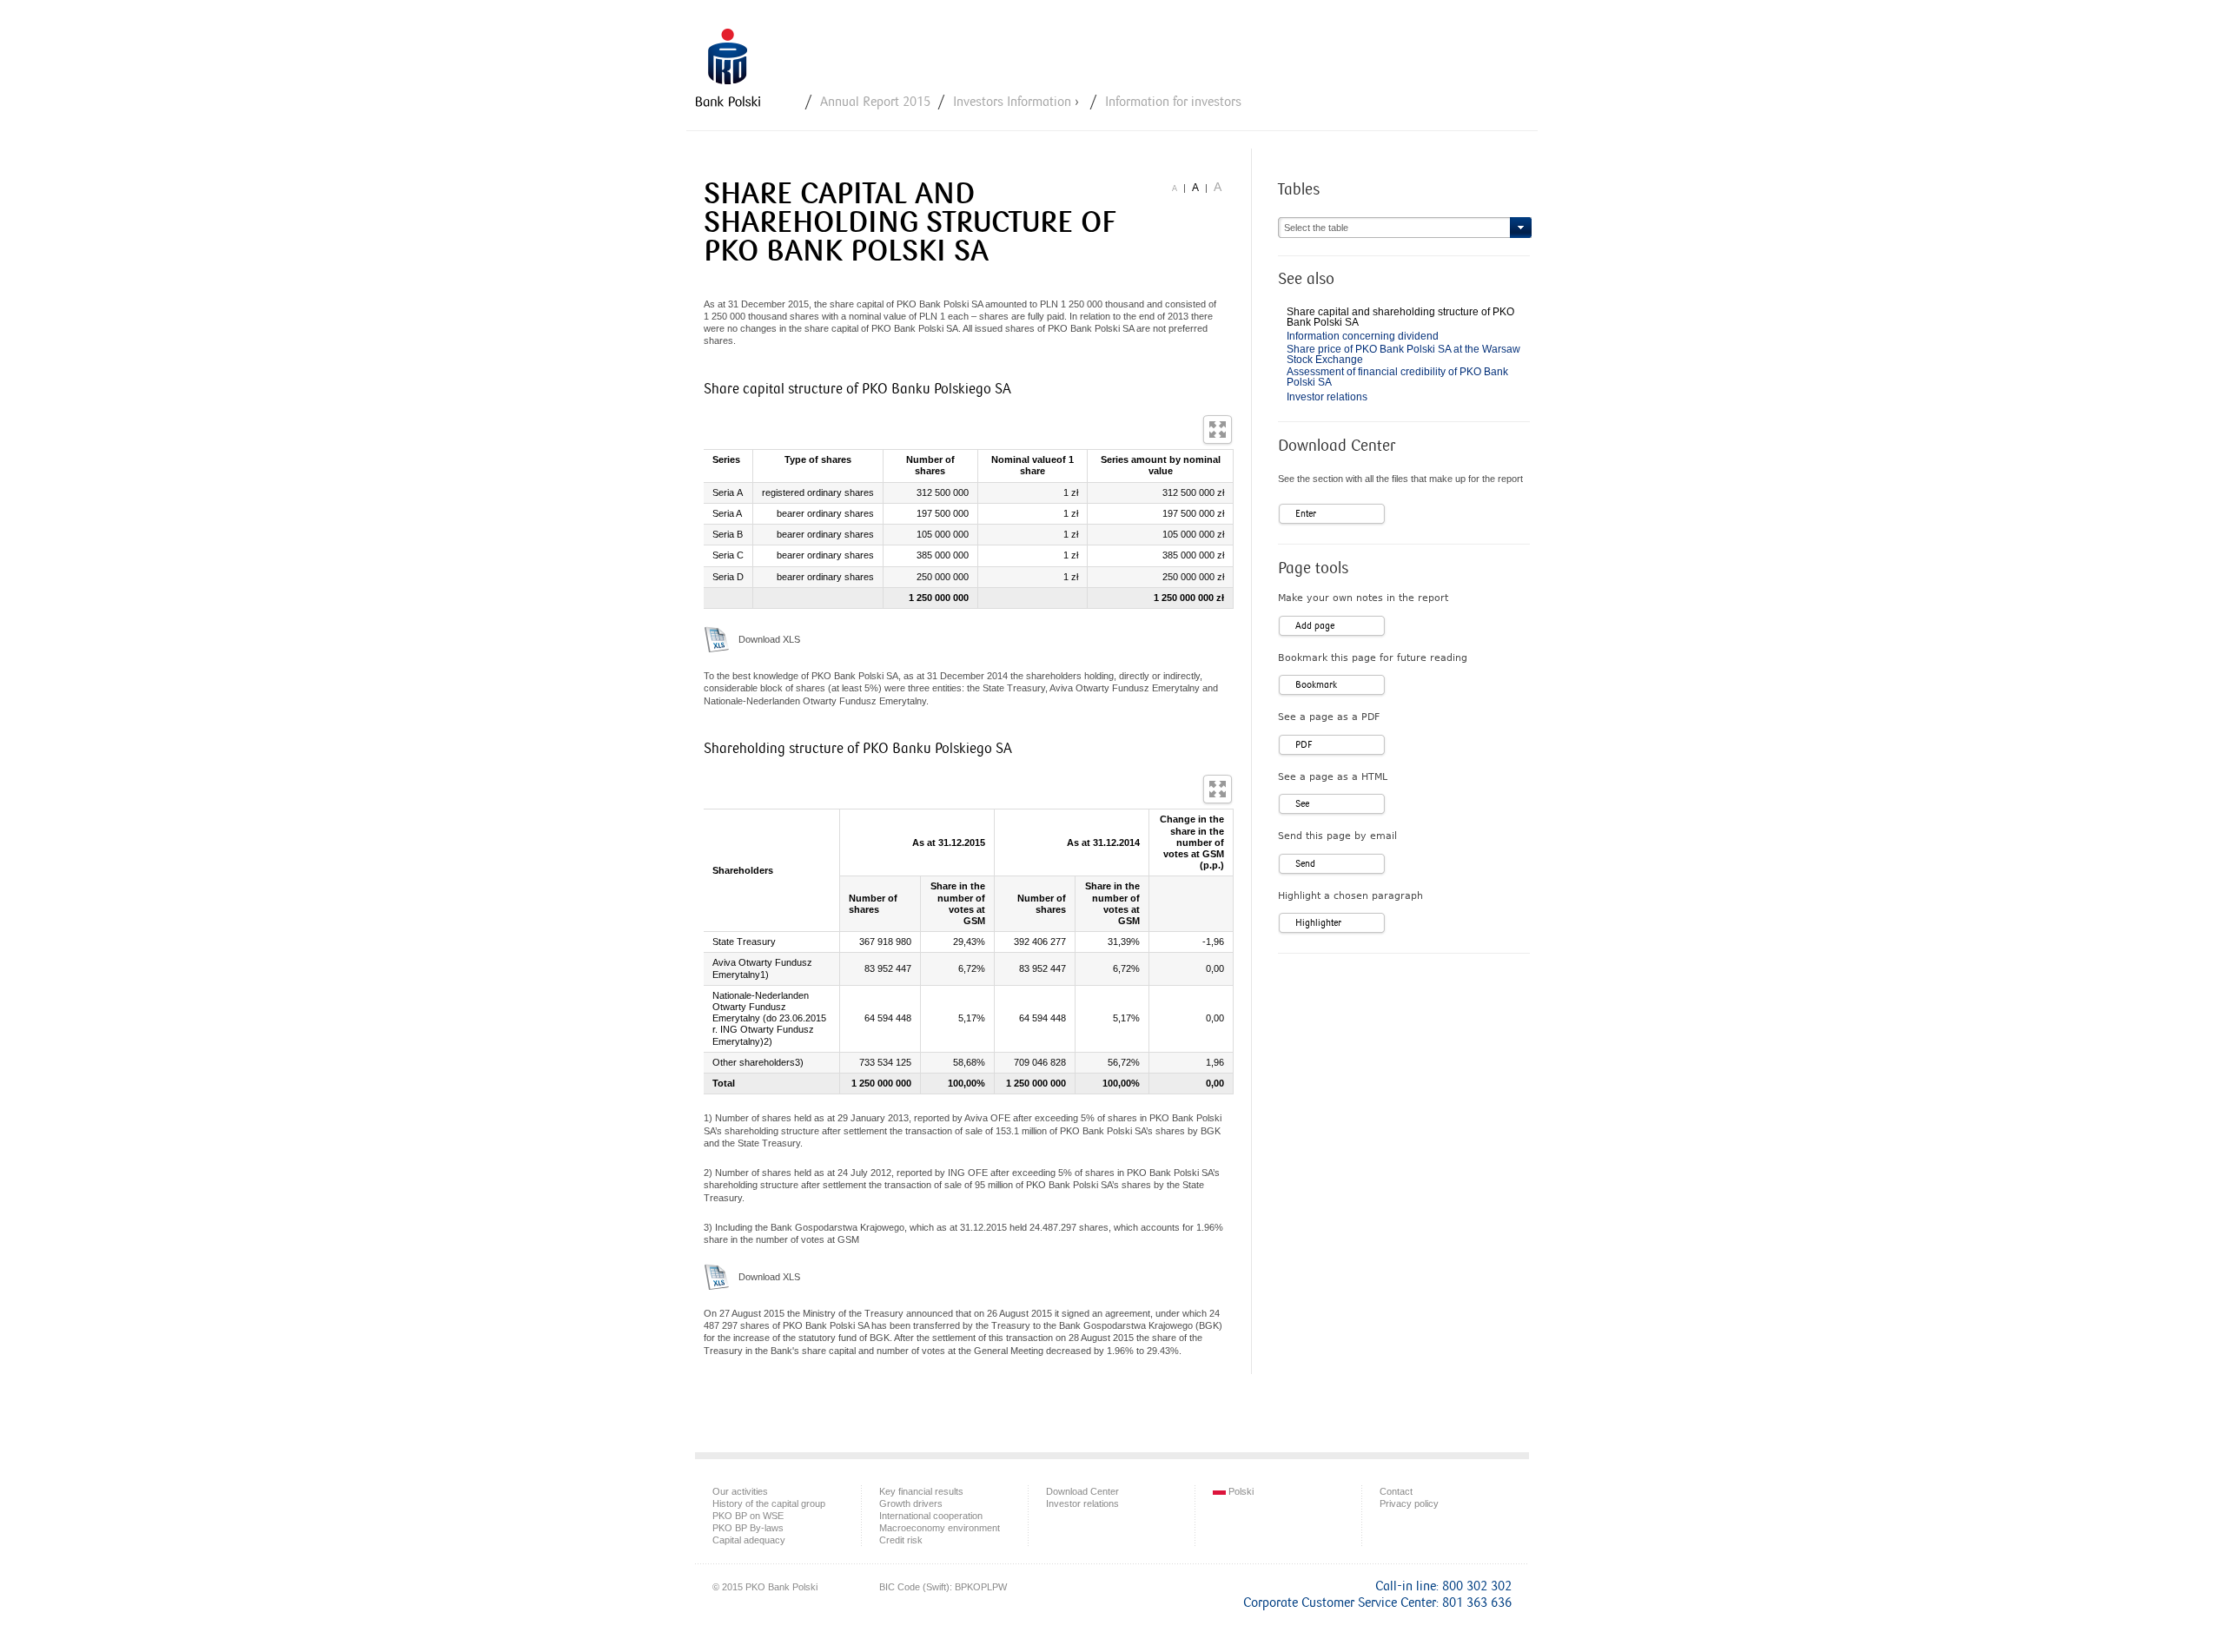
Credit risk (901, 1540)
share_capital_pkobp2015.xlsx (717, 639)
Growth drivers (911, 1503)
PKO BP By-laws (748, 1528)
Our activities (740, 1491)
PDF (1304, 745)
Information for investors (1173, 102)
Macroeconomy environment (940, 1528)
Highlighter (1318, 923)
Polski (1240, 1491)
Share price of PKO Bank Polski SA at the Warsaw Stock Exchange (1403, 354)
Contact (1396, 1491)
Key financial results (921, 1491)
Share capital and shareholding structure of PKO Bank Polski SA (1400, 317)
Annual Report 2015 (875, 102)
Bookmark (1316, 685)
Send (1305, 864)
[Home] (728, 67)
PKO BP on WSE (748, 1516)
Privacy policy (1409, 1503)
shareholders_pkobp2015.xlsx (717, 1277)
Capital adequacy (749, 1540)
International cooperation (931, 1516)
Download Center (1082, 1491)
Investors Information (1012, 102)
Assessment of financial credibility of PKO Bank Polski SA (1397, 377)
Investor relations (1327, 397)
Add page (1315, 626)
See (1302, 804)
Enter (1306, 514)
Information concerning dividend (1363, 336)
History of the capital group (769, 1503)
